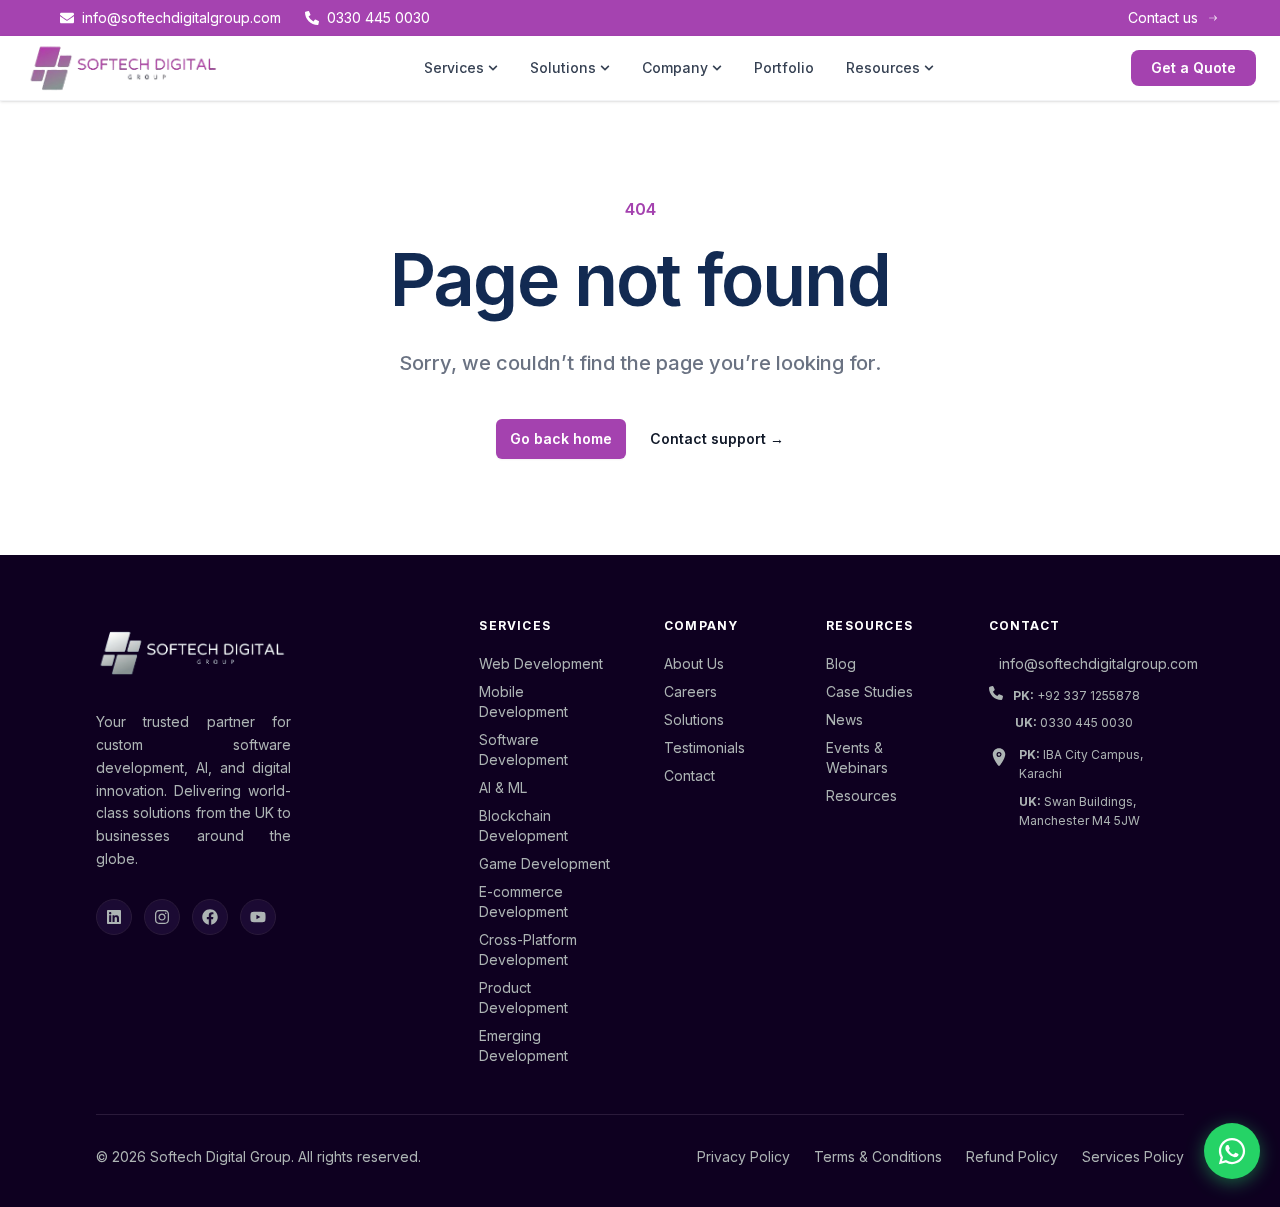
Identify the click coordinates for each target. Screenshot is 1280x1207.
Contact (689, 775)
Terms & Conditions (878, 1156)
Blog (841, 663)
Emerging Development (523, 1045)
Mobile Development (523, 701)
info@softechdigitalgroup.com (181, 17)
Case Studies (869, 691)
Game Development (544, 863)
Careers (690, 691)
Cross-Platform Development (528, 949)
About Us (694, 663)
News (844, 719)
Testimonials (704, 747)
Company (675, 67)
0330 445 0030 (378, 17)
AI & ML (503, 787)
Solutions (563, 67)
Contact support (717, 438)
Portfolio (784, 67)
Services (454, 67)
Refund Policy (1012, 1156)
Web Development (541, 663)
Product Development (523, 997)
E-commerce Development (523, 901)
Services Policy (1133, 1156)
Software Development (523, 749)
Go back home (561, 438)
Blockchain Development (523, 825)
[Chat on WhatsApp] (1232, 1151)
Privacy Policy (743, 1156)
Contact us (1163, 17)
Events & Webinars (857, 757)
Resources (883, 67)
